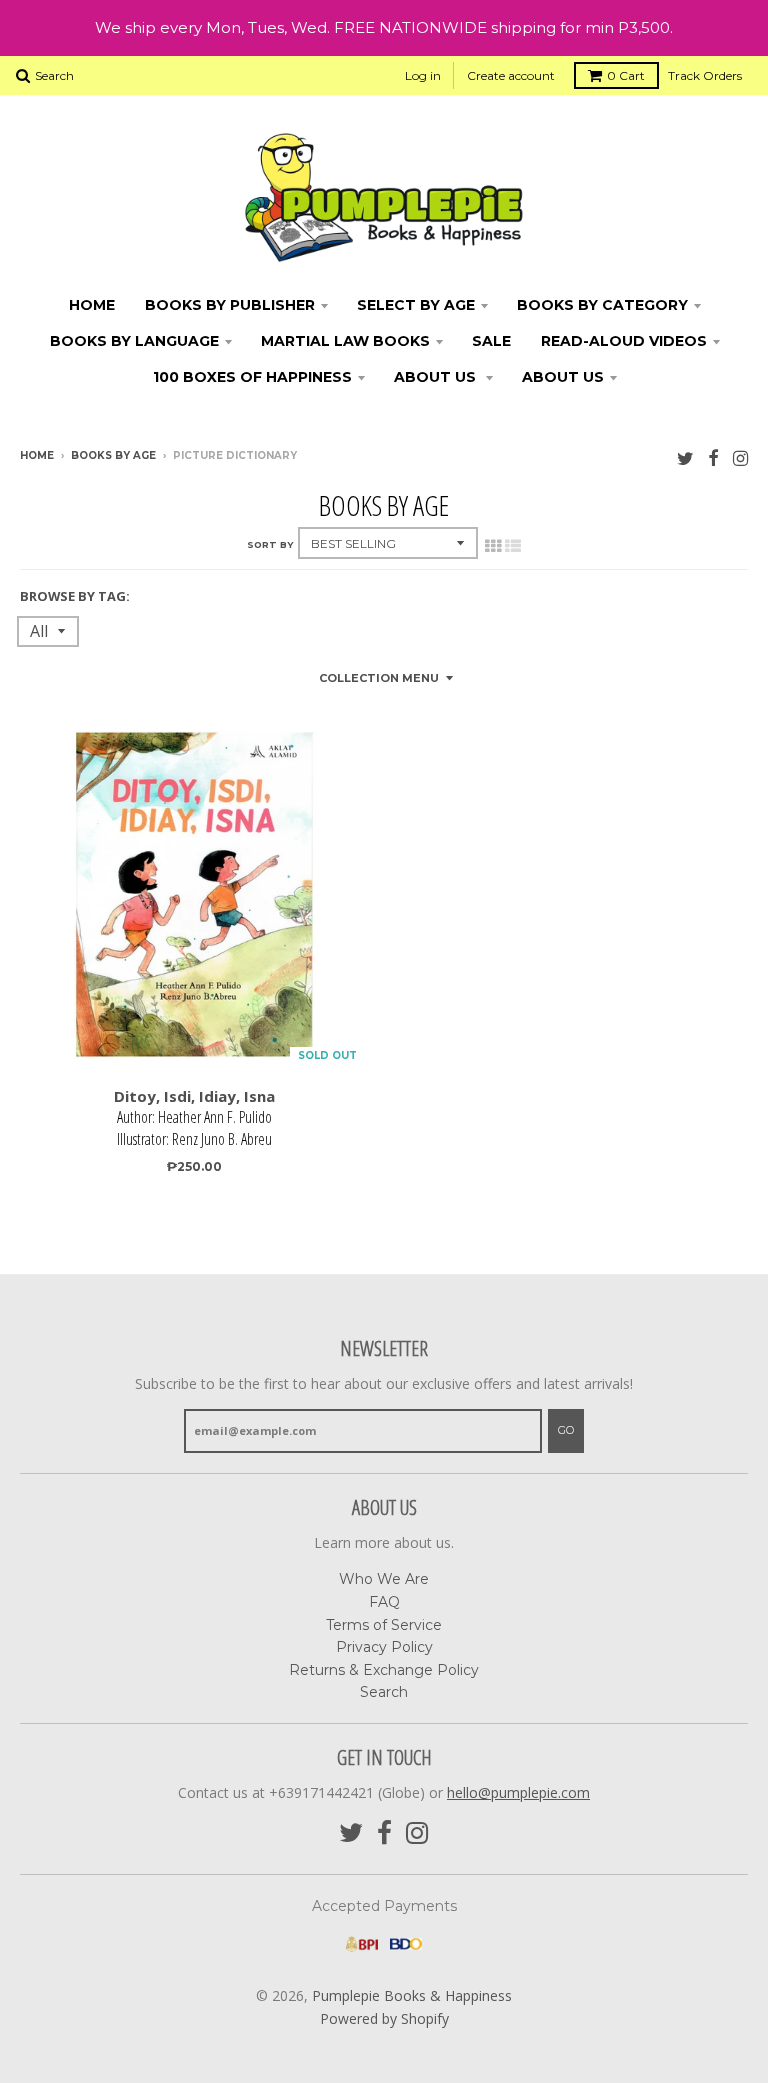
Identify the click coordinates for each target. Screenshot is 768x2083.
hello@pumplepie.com (518, 1792)
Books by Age (113, 455)
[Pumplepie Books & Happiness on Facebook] (713, 457)
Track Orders (705, 75)
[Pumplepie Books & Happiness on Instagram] (740, 457)
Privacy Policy (384, 1647)
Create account (511, 75)
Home (92, 305)
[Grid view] (493, 546)
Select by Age (416, 305)
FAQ (384, 1602)
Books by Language (134, 341)
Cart (626, 75)
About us (563, 377)
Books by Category (602, 305)
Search (384, 1692)
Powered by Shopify (384, 2018)
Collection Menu (379, 678)
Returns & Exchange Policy (384, 1670)
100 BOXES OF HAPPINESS (252, 377)
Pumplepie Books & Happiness (412, 1995)
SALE (491, 341)
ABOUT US (437, 377)
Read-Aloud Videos (624, 341)
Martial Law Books (345, 341)
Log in (423, 75)
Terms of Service (384, 1625)
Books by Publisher (230, 305)
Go (566, 1430)
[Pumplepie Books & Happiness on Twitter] (685, 457)
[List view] (513, 546)
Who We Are (384, 1579)
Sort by (270, 544)
